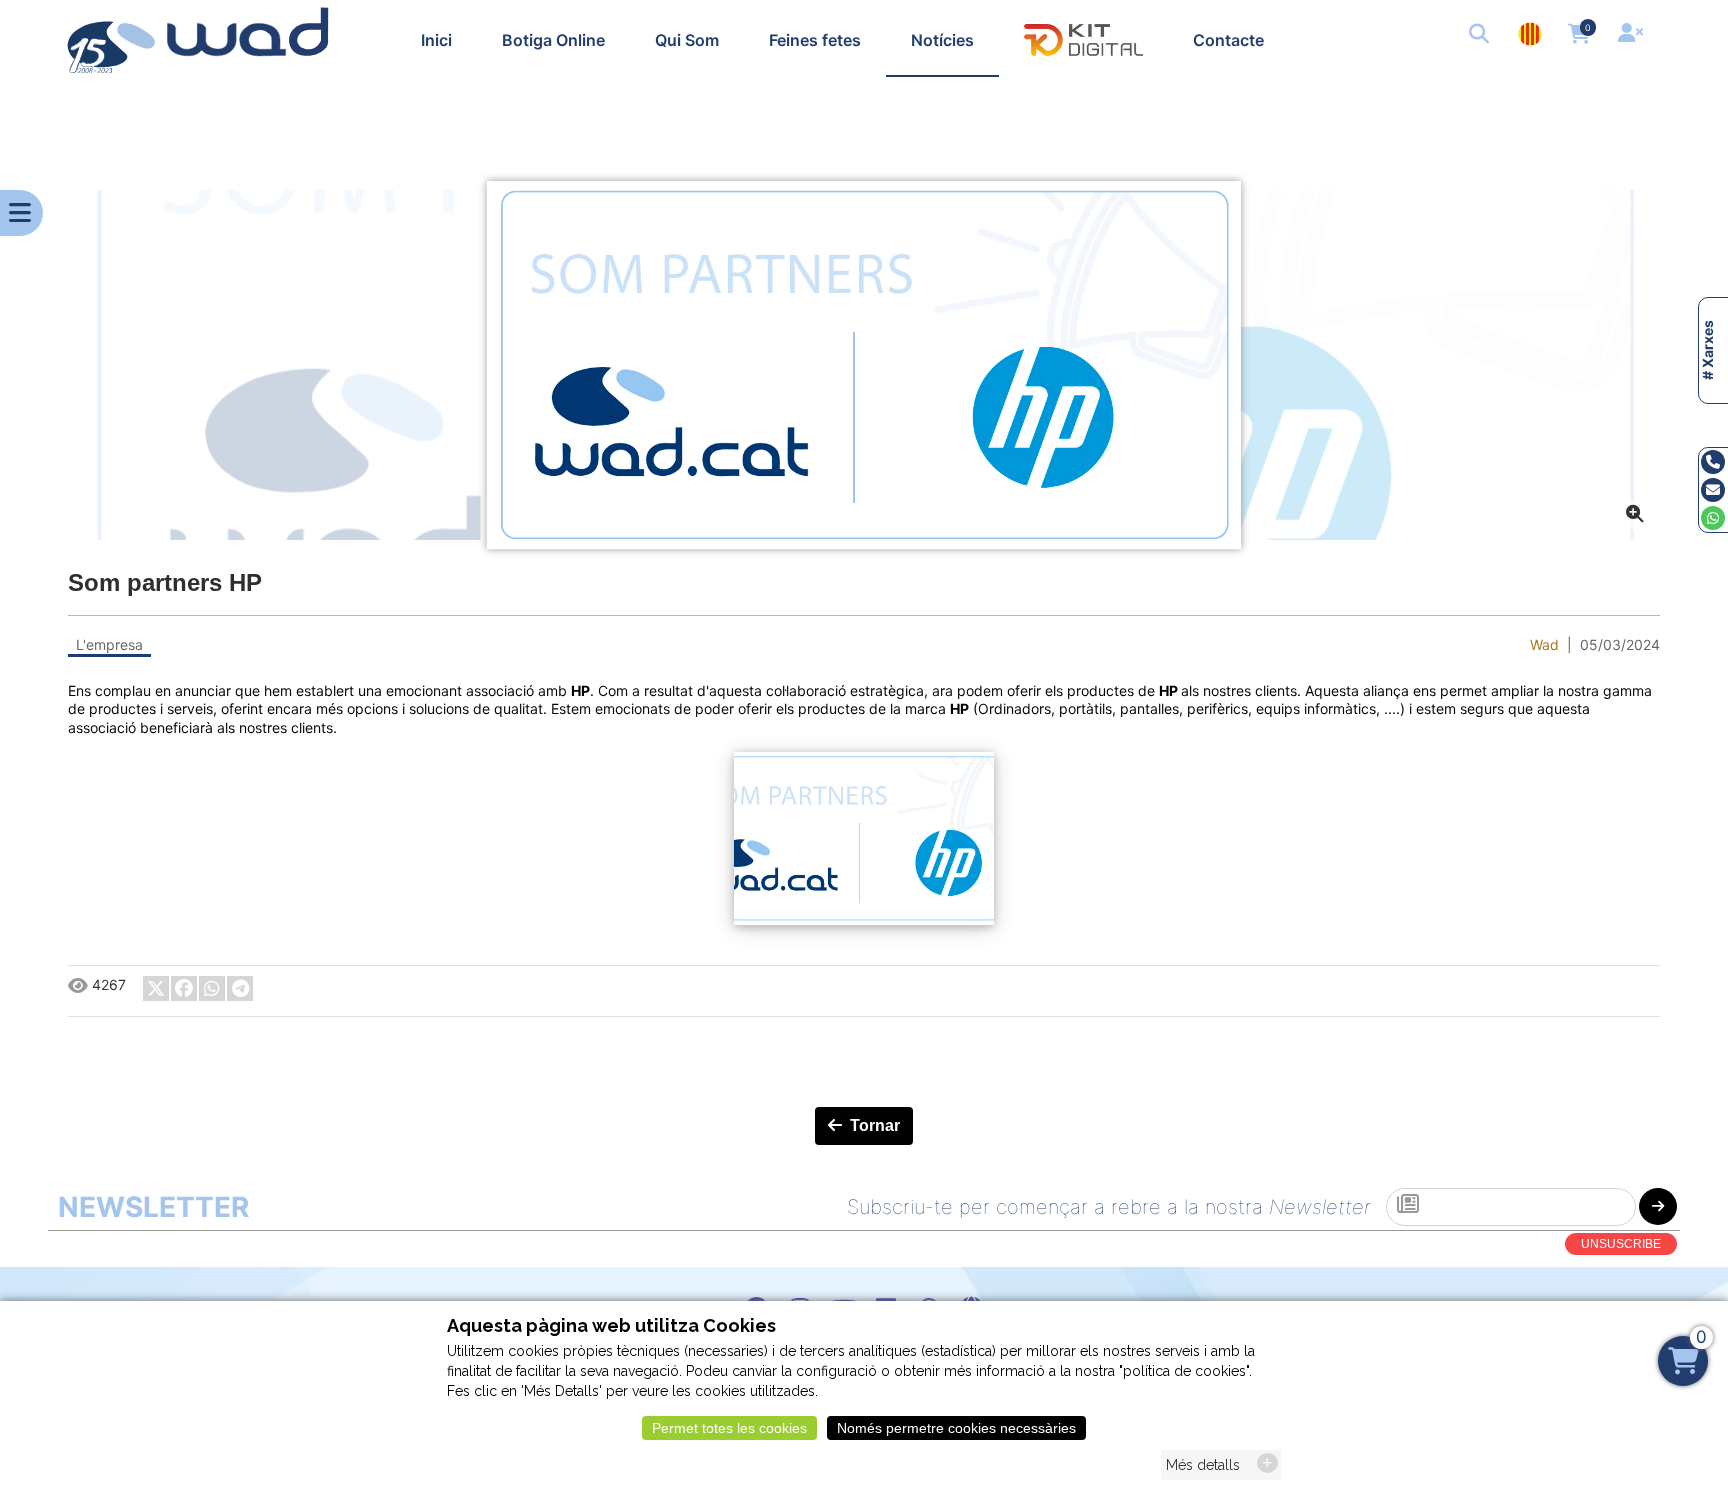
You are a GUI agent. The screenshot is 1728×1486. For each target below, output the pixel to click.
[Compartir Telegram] (240, 988)
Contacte (1228, 40)
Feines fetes (815, 40)
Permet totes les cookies (729, 1428)
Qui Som (687, 40)
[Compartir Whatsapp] (212, 988)
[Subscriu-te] (1658, 1206)
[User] (1633, 35)
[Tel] (1713, 461)
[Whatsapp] (1713, 517)
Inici (436, 40)
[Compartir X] (156, 988)
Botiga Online (553, 40)
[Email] (1713, 489)
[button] (1481, 35)
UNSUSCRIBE (1621, 1244)
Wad (1544, 644)
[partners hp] (864, 365)
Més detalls (1203, 1465)
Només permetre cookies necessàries (956, 1428)
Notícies (942, 40)
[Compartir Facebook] (184, 988)
